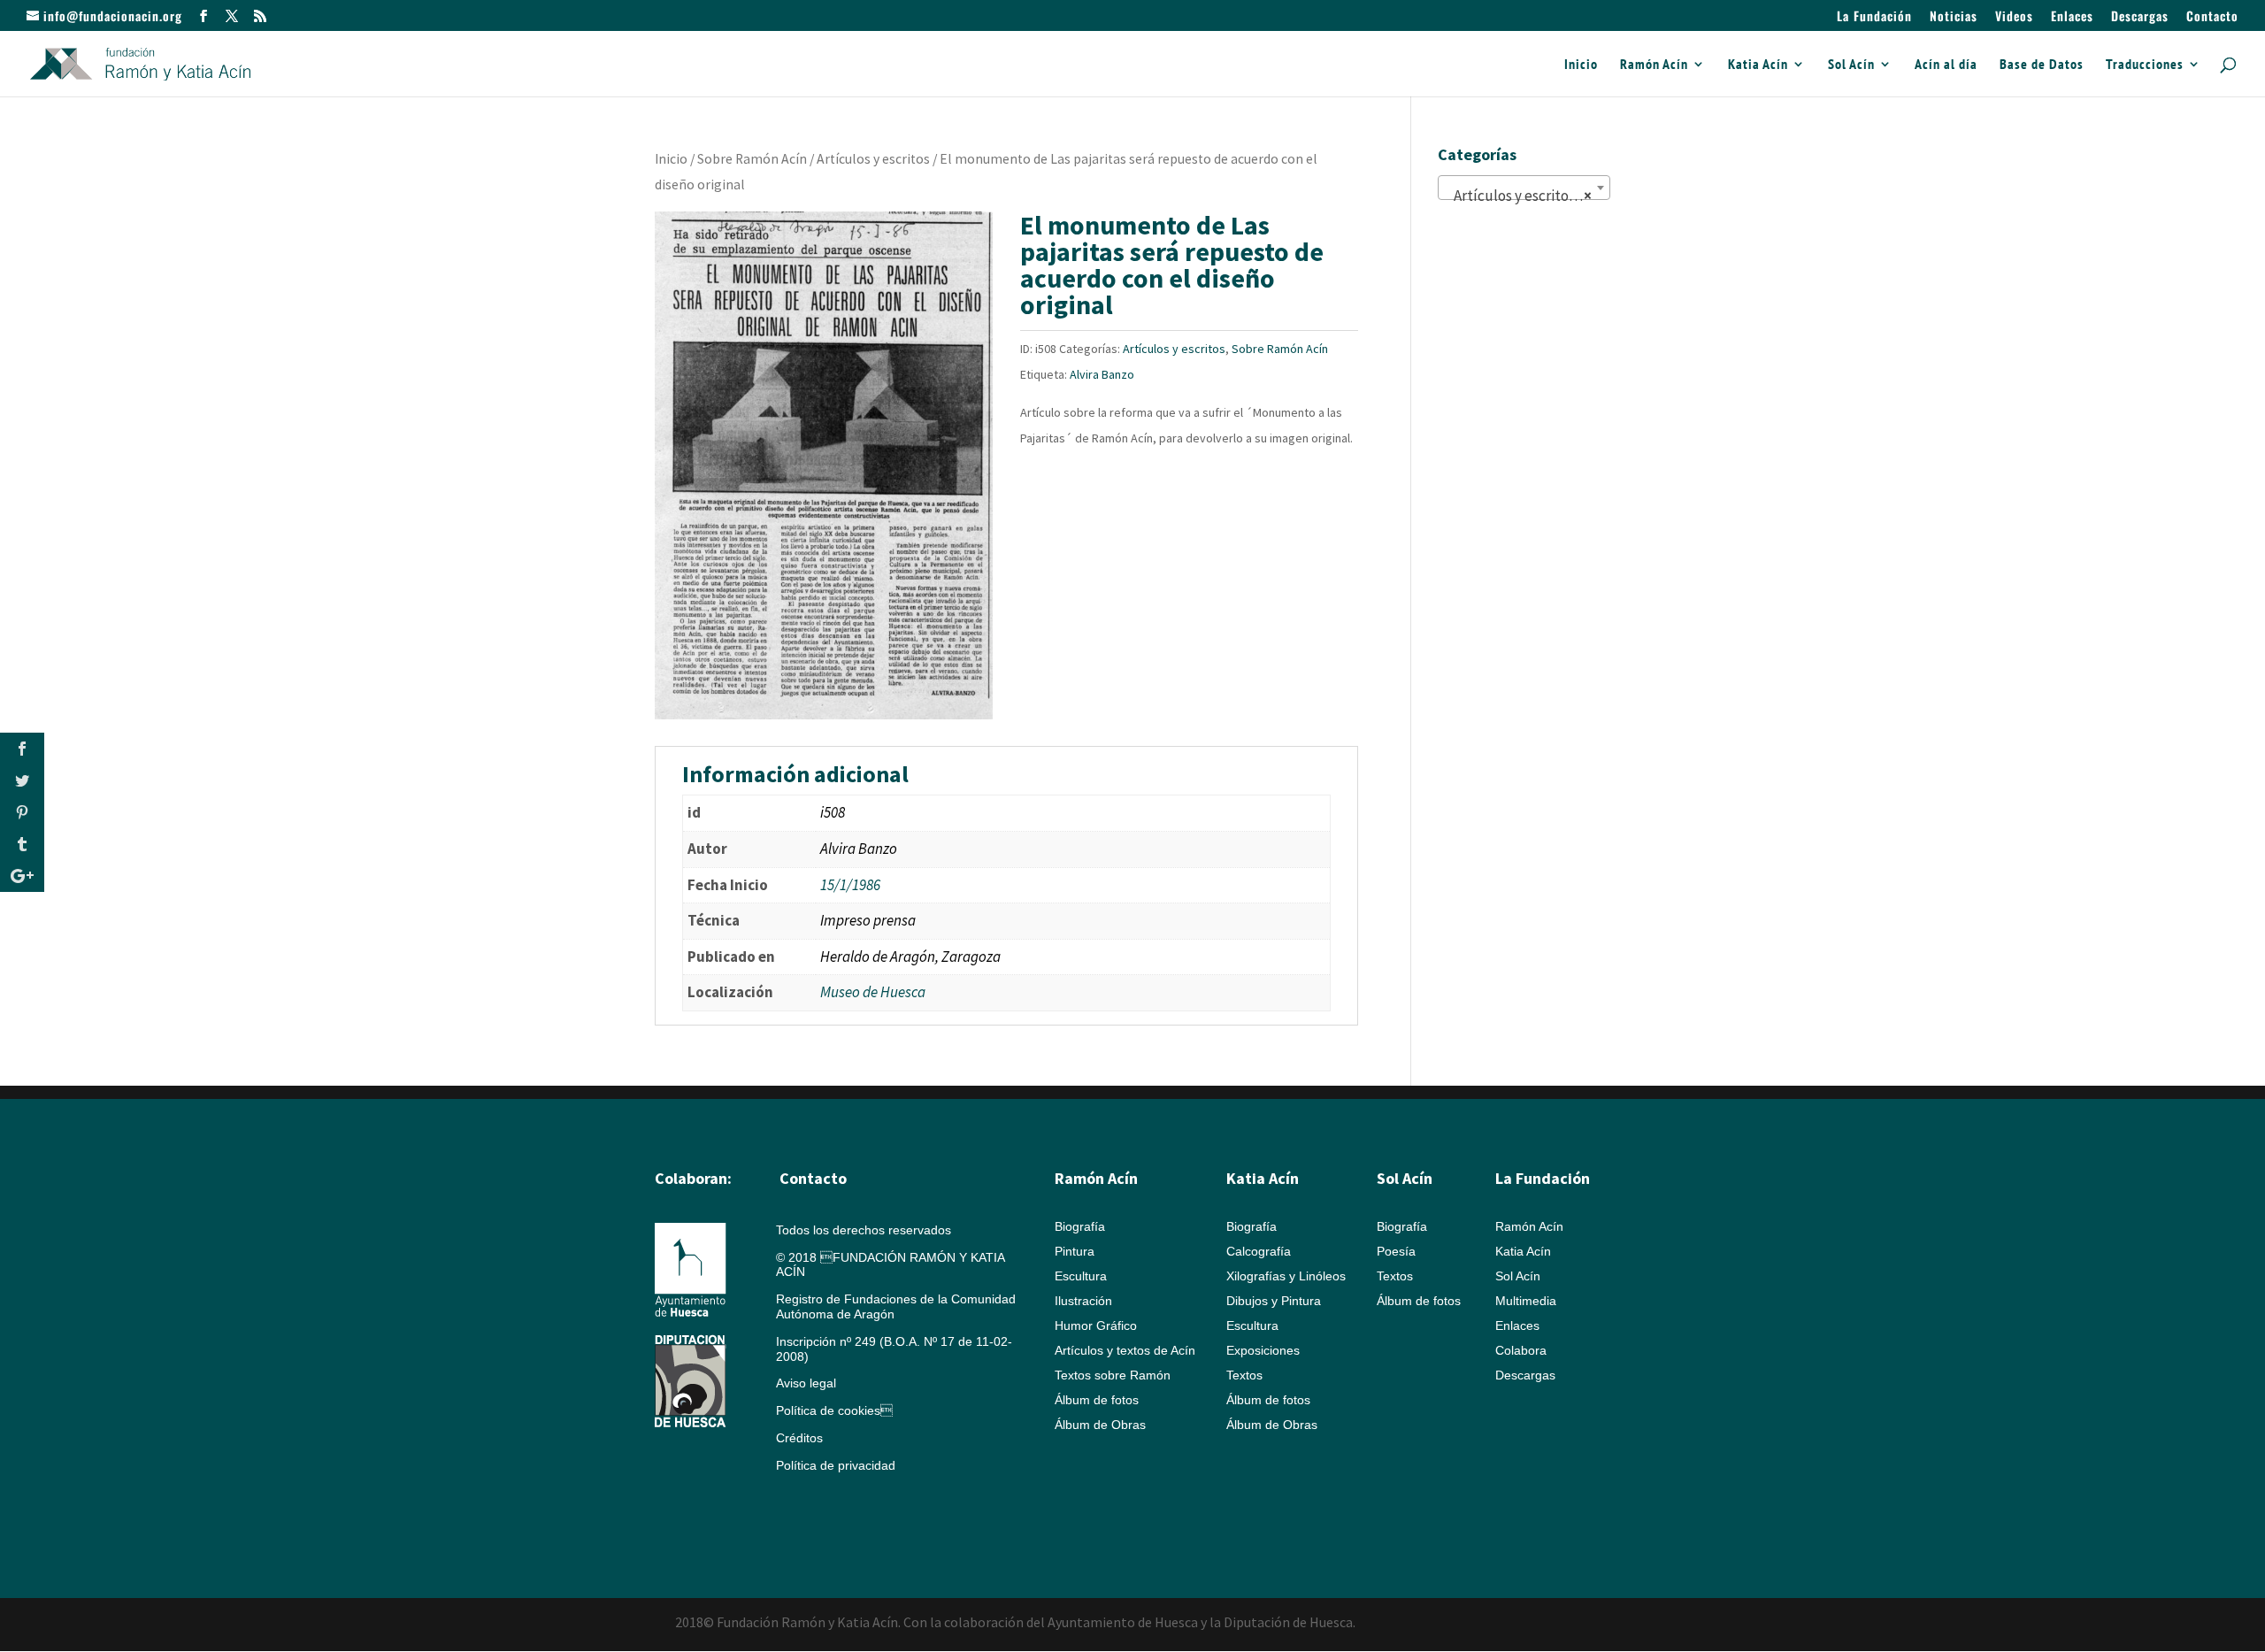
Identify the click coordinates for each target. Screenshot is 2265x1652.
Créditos (799, 1438)
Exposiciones (1263, 1350)
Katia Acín (1758, 65)
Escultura (1081, 1276)
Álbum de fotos (1097, 1400)
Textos (1244, 1375)
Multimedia (1526, 1301)
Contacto (2212, 17)
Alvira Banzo (1102, 374)
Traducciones (2145, 65)
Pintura (1075, 1251)
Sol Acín (1851, 65)
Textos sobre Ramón (1113, 1375)
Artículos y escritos (873, 159)
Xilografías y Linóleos (1286, 1276)
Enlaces (2072, 17)
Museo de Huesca (873, 992)
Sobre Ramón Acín (752, 159)
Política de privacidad (836, 1465)
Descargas (2140, 17)
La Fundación (1874, 17)
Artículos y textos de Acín (1125, 1350)
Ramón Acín (1654, 65)
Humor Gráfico (1096, 1325)
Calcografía (1259, 1251)
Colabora (1521, 1350)
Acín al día (1946, 65)
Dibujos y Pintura (1274, 1301)
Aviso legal (806, 1383)
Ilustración (1083, 1301)
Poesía (1396, 1251)
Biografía (1080, 1226)
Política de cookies (834, 1410)
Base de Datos (2042, 65)
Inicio (1581, 65)
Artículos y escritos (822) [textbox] (1528, 196)
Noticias (1954, 17)
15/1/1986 (850, 885)
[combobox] (1524, 188)
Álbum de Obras (1100, 1425)
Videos (2014, 17)
